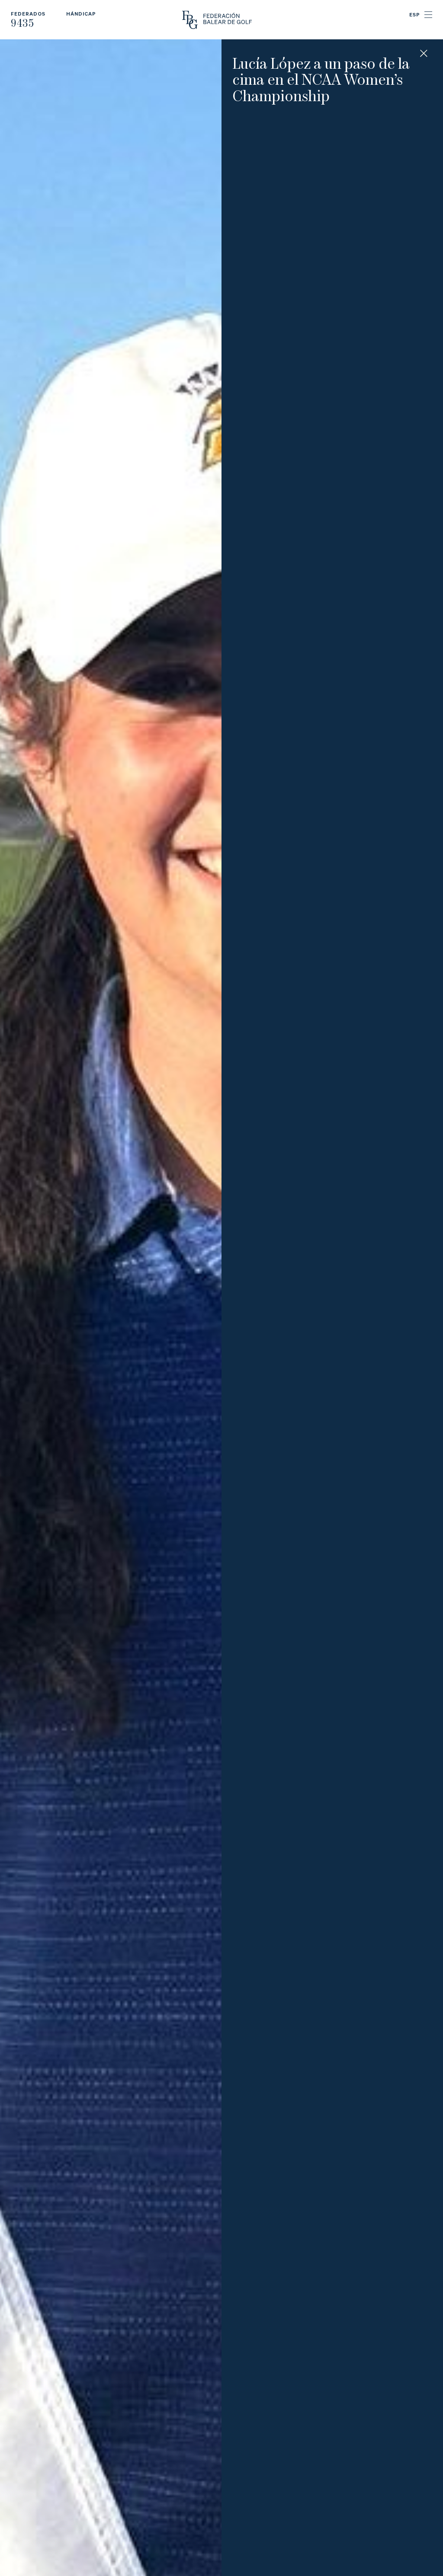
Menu (428, 15)
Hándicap (81, 14)
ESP (415, 14)
